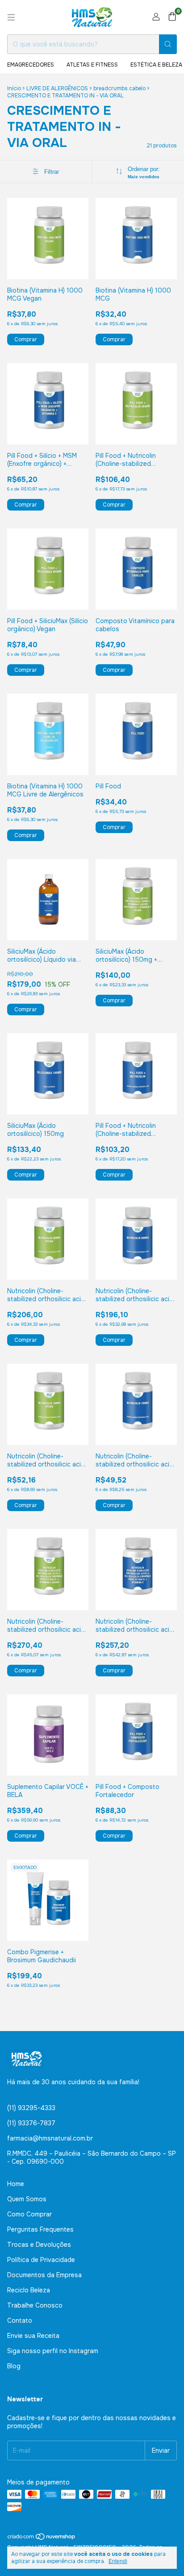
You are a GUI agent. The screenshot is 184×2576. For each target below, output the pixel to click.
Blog (14, 2366)
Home (16, 2184)
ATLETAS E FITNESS (92, 65)
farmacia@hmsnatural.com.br (50, 2138)
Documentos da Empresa (44, 2275)
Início (14, 88)
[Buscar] (168, 44)
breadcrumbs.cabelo (119, 88)
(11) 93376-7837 (31, 2123)
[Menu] (11, 17)
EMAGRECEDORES (31, 65)
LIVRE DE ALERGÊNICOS (57, 88)
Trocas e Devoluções (39, 2245)
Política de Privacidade (41, 2260)
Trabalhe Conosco (35, 2305)
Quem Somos (27, 2199)
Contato (20, 2320)
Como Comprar (29, 2214)
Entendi (118, 2561)
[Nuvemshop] (42, 2538)
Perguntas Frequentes (40, 2229)
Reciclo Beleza (29, 2290)
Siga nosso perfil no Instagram (53, 2351)
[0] (172, 17)
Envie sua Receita (33, 2336)
